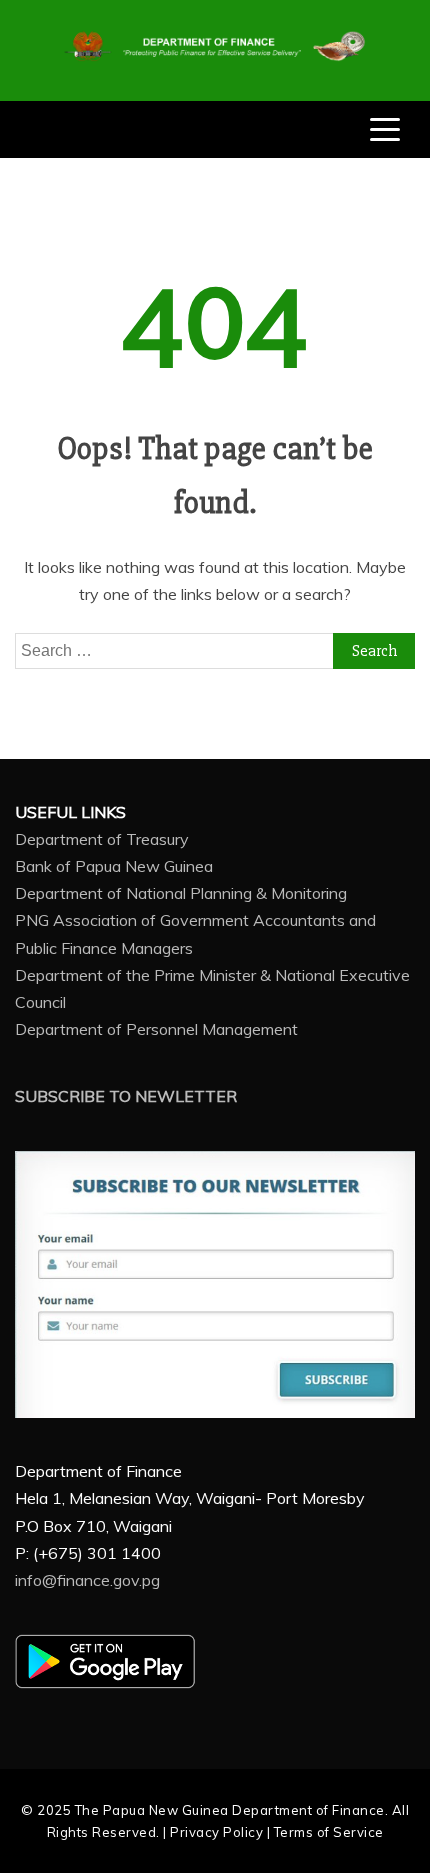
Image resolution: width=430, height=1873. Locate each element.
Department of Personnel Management (156, 1029)
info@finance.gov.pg (87, 1580)
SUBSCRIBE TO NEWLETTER (126, 1096)
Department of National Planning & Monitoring (181, 893)
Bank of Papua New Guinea (114, 866)
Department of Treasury (102, 839)
